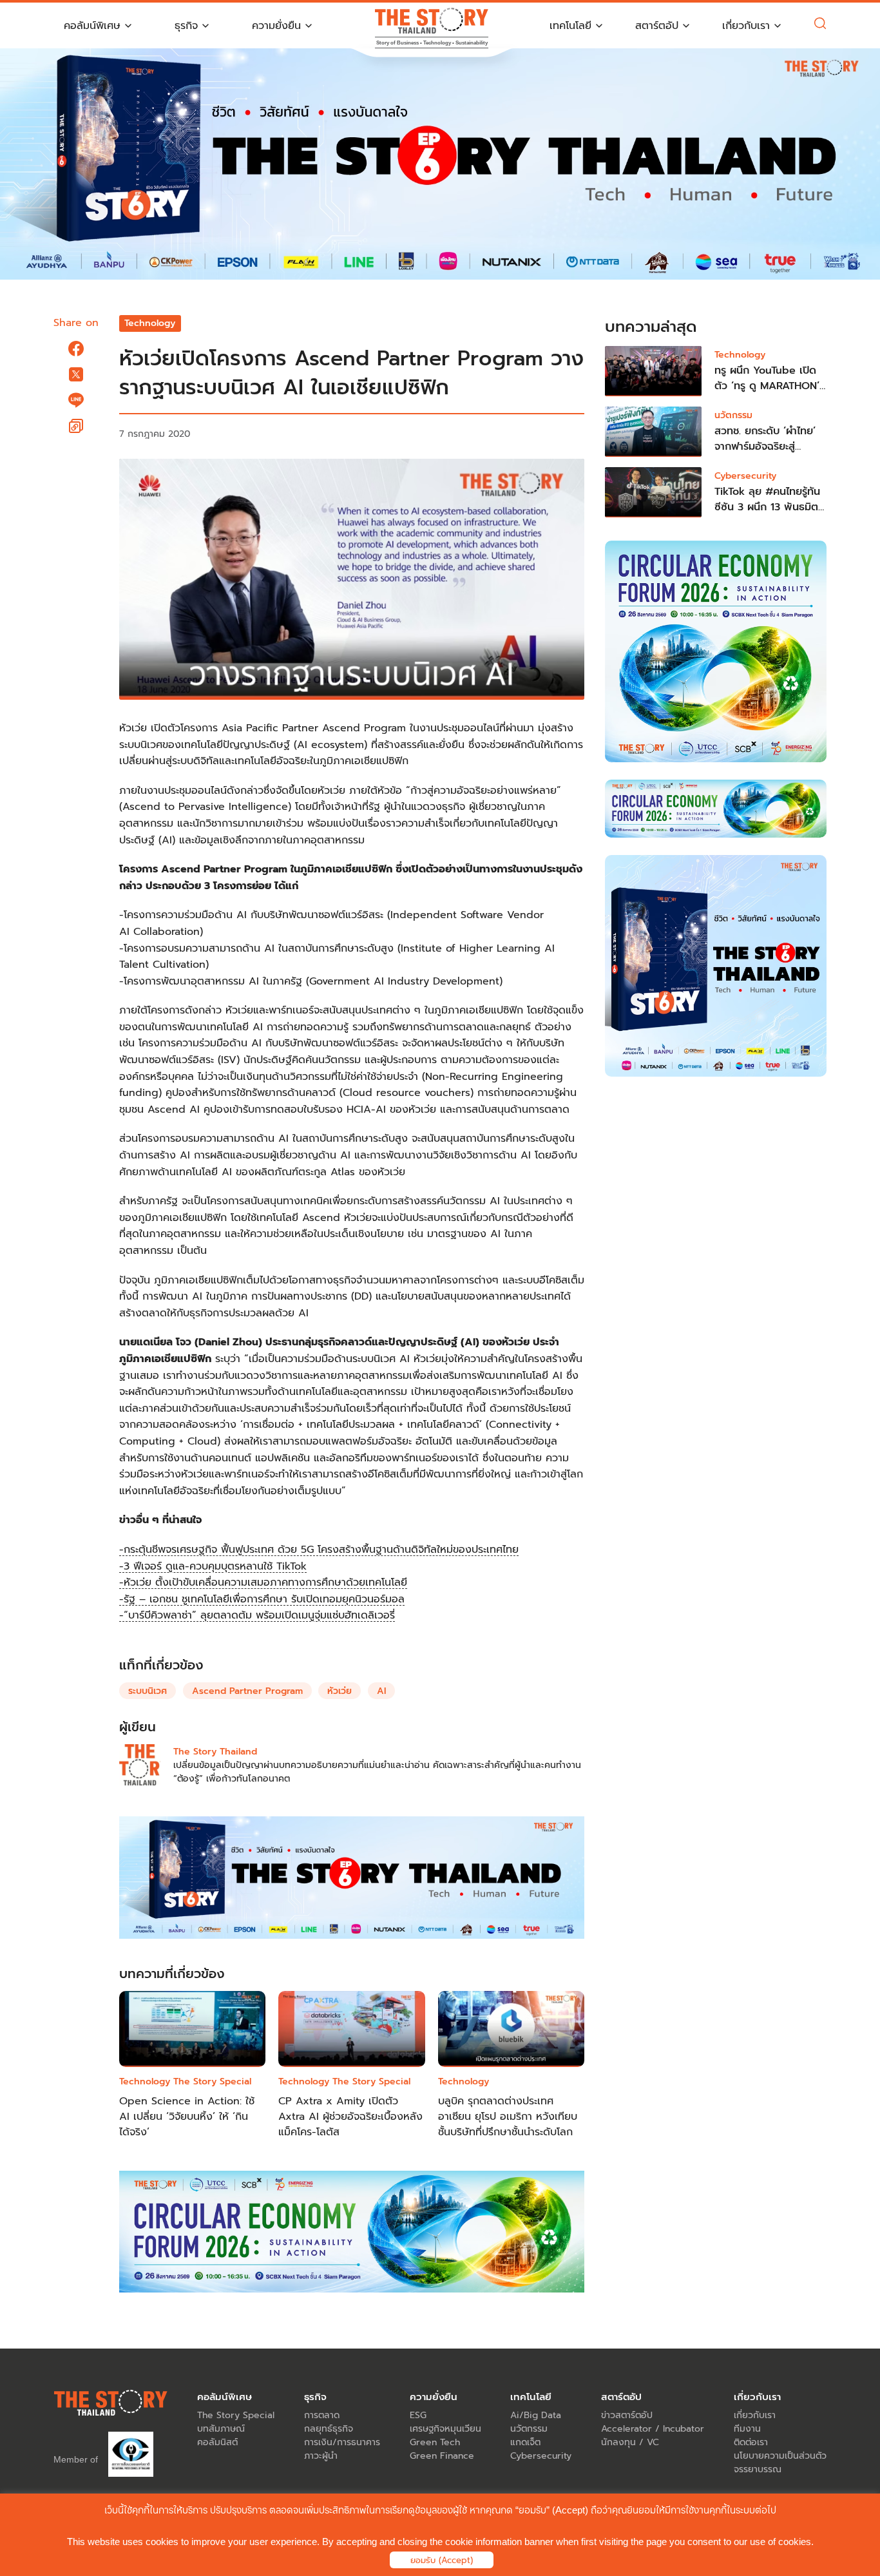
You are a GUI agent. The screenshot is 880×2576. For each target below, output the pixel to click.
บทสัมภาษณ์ (221, 2429)
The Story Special (212, 2081)
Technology (150, 323)
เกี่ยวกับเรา (755, 2415)
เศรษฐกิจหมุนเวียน (445, 2429)
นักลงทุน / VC (630, 2442)
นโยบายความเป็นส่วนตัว (780, 2456)
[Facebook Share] (76, 349)
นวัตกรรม (733, 415)
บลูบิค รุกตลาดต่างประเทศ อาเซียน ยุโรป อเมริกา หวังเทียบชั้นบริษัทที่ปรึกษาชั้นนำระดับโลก (508, 2117)
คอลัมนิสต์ (217, 2442)
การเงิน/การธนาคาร (342, 2442)
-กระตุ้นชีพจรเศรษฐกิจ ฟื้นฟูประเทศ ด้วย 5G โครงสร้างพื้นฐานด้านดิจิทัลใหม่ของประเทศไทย (319, 1550)
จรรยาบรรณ (758, 2469)
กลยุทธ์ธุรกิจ (329, 2429)
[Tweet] (76, 374)
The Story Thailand (215, 1752)
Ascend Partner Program (247, 1691)
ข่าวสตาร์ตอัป (627, 2415)
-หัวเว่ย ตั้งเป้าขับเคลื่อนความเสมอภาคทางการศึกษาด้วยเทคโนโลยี (263, 1582)
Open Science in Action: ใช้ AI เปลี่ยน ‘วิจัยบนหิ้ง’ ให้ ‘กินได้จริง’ (187, 2117)
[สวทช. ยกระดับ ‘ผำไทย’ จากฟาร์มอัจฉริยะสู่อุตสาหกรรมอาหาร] (653, 432)
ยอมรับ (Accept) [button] (442, 2560)
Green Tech (435, 2442)
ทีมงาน (747, 2429)
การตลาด (322, 2415)
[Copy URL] (76, 426)
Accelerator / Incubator (653, 2429)
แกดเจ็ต (525, 2442)
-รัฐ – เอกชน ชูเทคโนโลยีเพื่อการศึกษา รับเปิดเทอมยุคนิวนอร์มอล (262, 1599)
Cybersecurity (745, 476)
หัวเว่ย (340, 1691)
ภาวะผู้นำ (321, 2456)
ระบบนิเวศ (148, 1691)
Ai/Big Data (536, 2415)
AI (381, 1691)
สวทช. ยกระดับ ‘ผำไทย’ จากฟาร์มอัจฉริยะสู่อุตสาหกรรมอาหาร (765, 447)
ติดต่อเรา (751, 2442)
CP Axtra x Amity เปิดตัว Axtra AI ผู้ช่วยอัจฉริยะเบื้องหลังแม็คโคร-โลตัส (350, 2117)
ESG (418, 2415)
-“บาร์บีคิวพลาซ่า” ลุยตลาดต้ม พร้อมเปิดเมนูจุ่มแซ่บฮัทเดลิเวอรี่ (257, 1615)
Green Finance (442, 2456)
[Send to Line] (76, 400)
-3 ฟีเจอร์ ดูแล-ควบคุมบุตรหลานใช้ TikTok (213, 1566)
